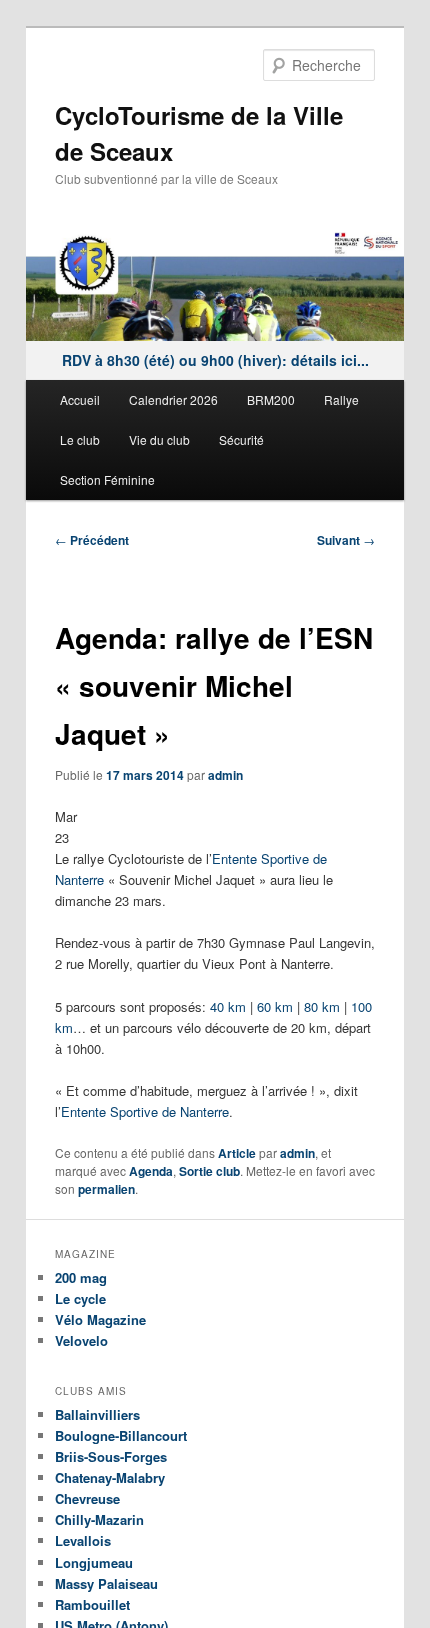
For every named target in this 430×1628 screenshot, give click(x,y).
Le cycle (80, 1298)
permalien (106, 1189)
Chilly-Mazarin (99, 1519)
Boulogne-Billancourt (121, 1435)
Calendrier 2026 (173, 399)
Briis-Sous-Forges (111, 1456)
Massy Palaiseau (106, 1583)
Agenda (151, 1171)
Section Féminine (107, 479)
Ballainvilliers (97, 1414)
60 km (275, 1006)
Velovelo (81, 1340)
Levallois (83, 1540)
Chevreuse (87, 1498)
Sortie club (209, 1171)
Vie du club (159, 439)
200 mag (81, 1277)
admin (225, 775)
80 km (322, 1006)
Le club (80, 439)
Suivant (346, 540)
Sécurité (241, 439)
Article (237, 1153)
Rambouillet (92, 1604)
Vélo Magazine (100, 1319)
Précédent (92, 540)
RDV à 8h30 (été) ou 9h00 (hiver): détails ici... (215, 360)
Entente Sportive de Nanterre (145, 1111)
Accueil (80, 399)
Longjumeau (94, 1562)
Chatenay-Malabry (110, 1477)
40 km (228, 1006)
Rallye (341, 399)
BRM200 (271, 399)
